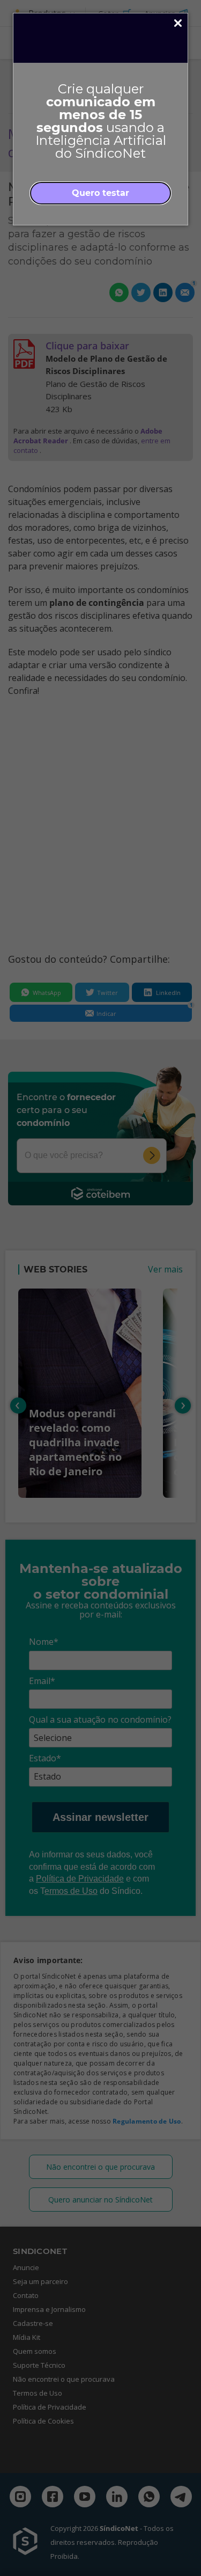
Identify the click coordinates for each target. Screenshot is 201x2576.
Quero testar (100, 193)
